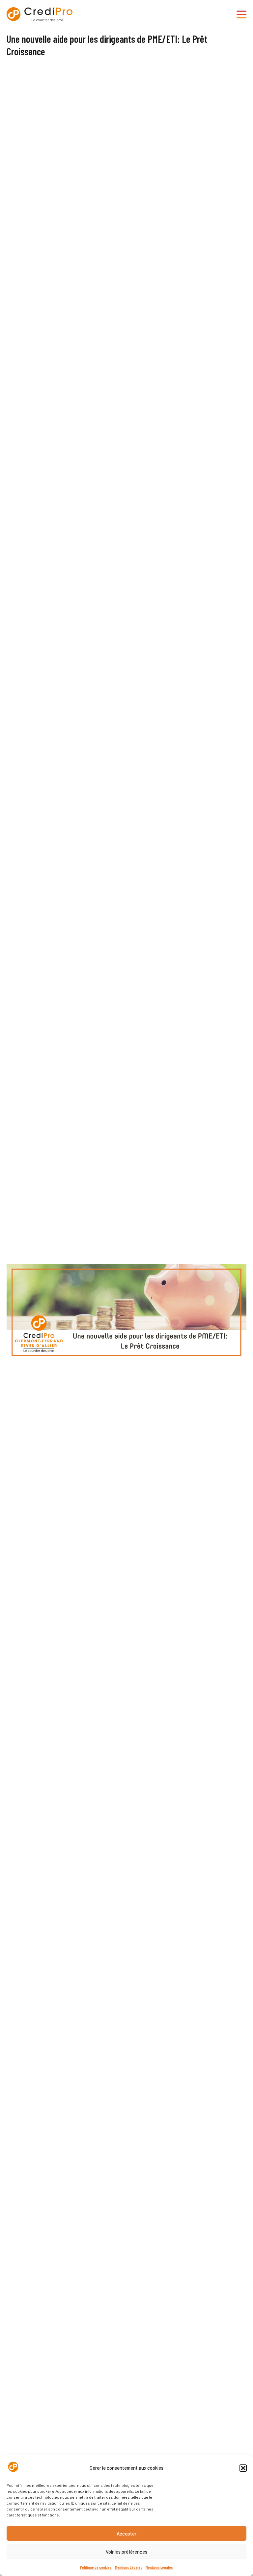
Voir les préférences (126, 2552)
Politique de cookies (96, 2567)
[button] (243, 2468)
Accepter (126, 2534)
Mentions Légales (129, 2567)
